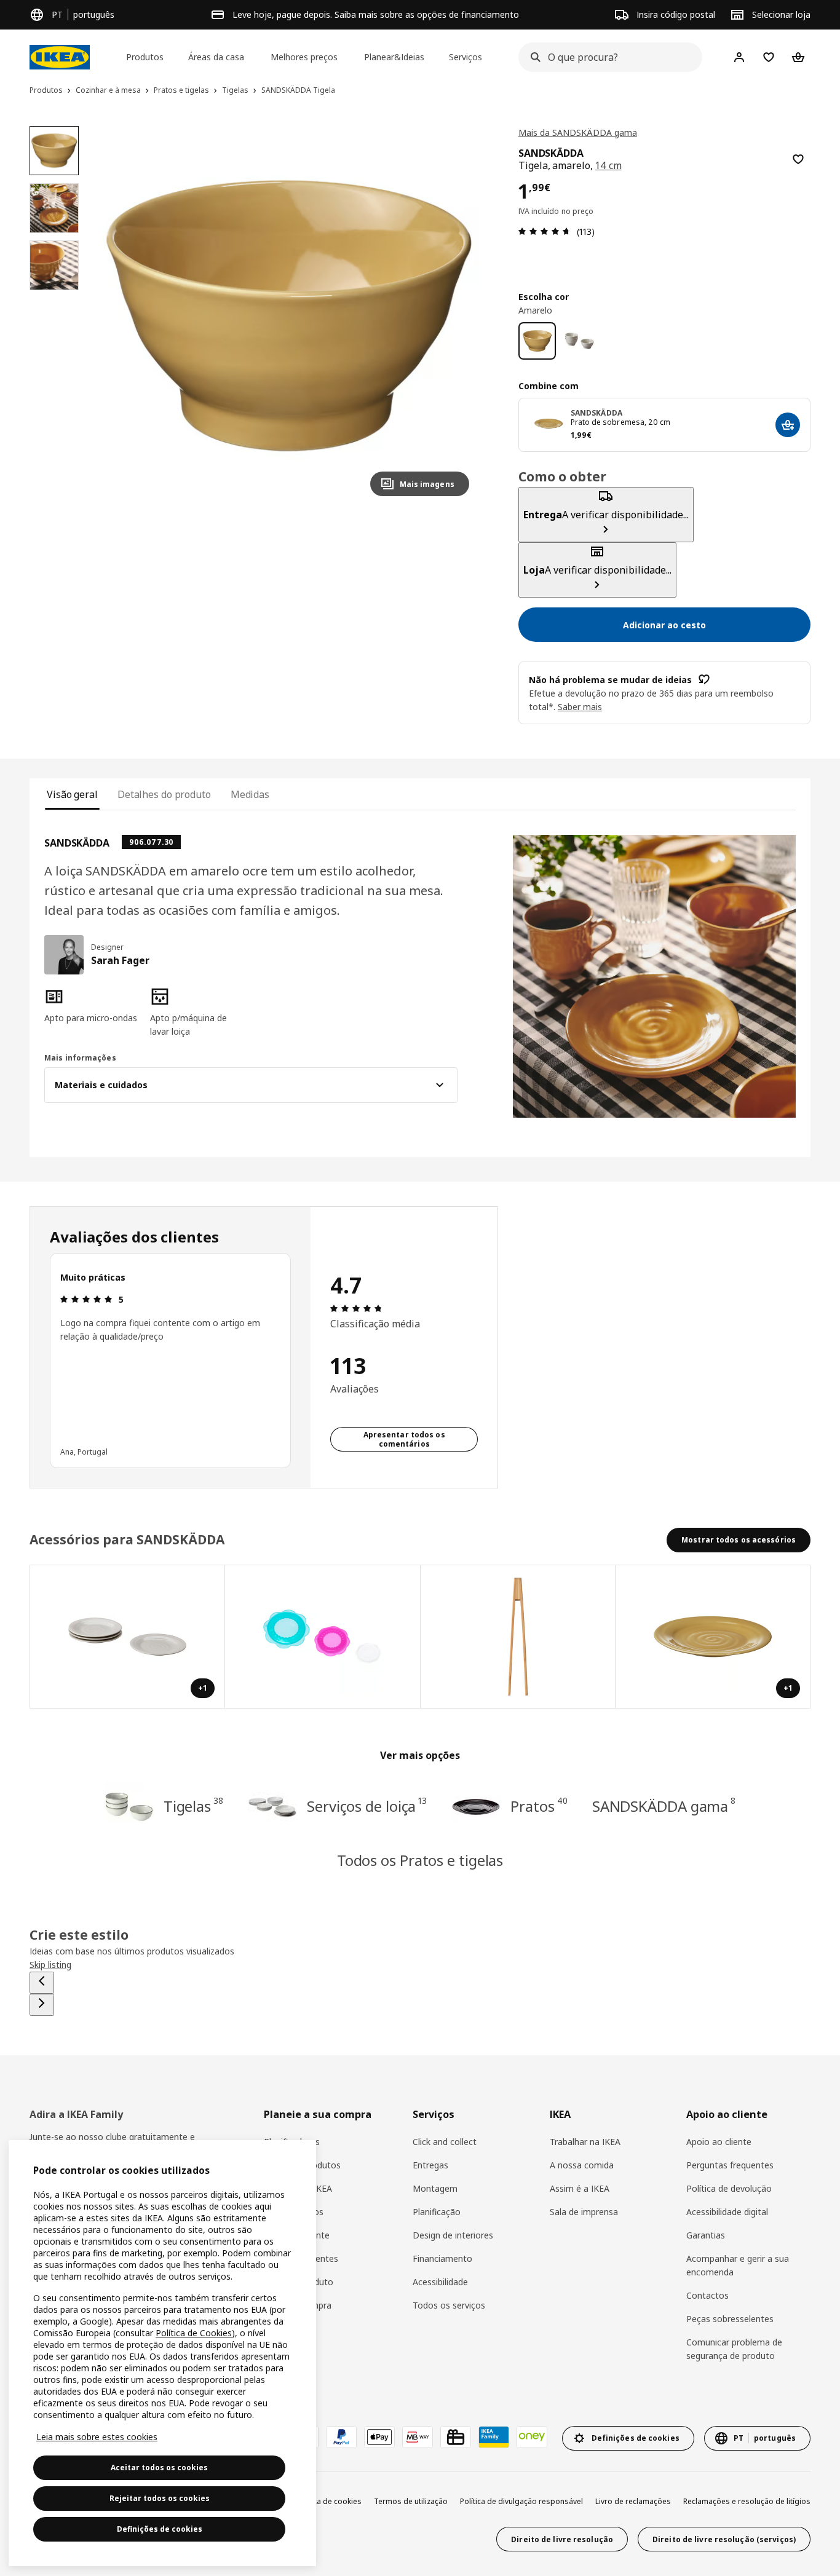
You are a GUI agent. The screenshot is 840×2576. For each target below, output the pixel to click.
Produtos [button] (145, 57)
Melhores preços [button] (304, 57)
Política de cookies (329, 2501)
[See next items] (42, 2005)
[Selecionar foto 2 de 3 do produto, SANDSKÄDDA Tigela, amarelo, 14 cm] (54, 208)
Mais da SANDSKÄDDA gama (578, 132)
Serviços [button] (466, 57)
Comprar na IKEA (298, 2188)
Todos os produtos (302, 2165)
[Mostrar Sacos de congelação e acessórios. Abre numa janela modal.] (323, 1637)
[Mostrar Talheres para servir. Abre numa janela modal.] (518, 1637)
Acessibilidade (440, 2282)
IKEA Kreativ (288, 2352)
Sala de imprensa (584, 2212)
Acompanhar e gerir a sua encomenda (738, 2265)
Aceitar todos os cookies (159, 2467)
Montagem (435, 2188)
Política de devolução (729, 2188)
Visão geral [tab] (72, 794)
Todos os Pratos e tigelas (420, 1860)
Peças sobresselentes (730, 2319)
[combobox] (607, 57)
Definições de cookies (160, 2529)
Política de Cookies (194, 2333)
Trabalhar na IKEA (585, 2142)
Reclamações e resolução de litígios (747, 2501)
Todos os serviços (449, 2305)
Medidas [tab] (250, 794)
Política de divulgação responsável (521, 2501)
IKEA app (282, 2329)
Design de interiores (453, 2235)
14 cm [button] (608, 165)
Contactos (707, 2295)
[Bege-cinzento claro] (580, 341)
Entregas (430, 2165)
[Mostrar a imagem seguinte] (454, 316)
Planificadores (292, 2142)
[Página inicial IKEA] (60, 57)
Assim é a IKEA (580, 2188)
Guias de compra (298, 2305)
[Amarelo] (537, 341)
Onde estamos (294, 2212)
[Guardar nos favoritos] (798, 159)
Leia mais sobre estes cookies (97, 2437)
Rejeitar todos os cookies (160, 2498)
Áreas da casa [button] (216, 57)
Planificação (437, 2212)
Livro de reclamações (633, 2501)
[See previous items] (42, 1983)
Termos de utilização (411, 2501)
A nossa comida (582, 2165)
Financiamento (442, 2258)
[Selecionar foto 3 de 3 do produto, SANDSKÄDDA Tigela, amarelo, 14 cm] (54, 265)
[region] (288, 316)
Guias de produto (299, 2282)
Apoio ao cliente (719, 2142)
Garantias (706, 2235)
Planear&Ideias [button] (394, 57)
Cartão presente (297, 2235)
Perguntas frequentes (730, 2165)
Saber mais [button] (580, 707)
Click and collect (445, 2142)
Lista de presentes (301, 2258)
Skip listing (50, 1965)
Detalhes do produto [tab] (164, 794)
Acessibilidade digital (727, 2212)
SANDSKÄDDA (596, 413)
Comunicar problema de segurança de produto (734, 2349)
